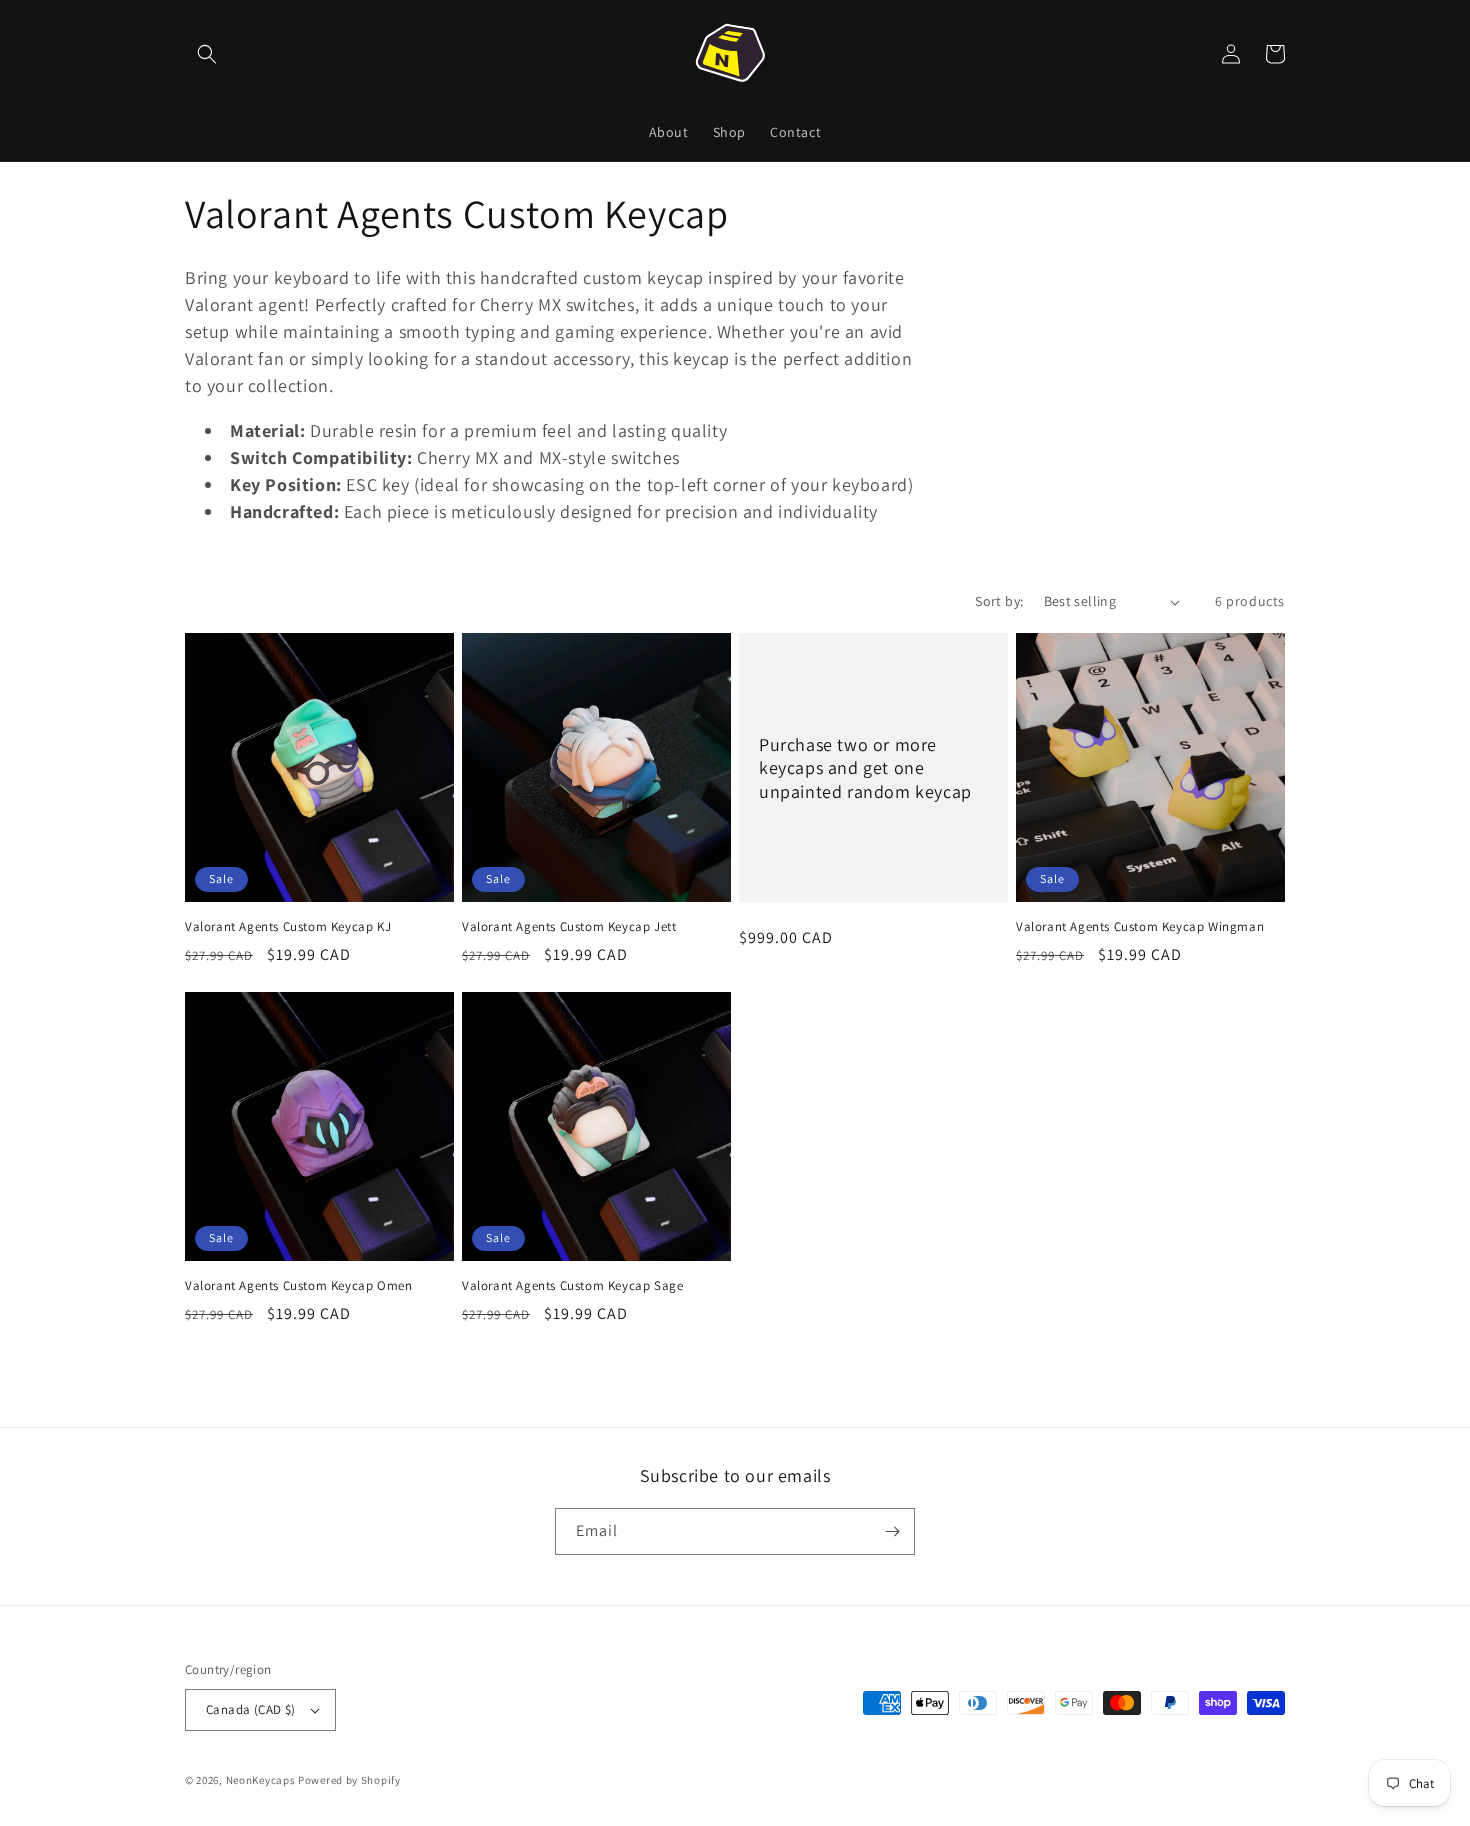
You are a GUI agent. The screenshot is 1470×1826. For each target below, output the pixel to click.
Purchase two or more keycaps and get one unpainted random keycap (865, 768)
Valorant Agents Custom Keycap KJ (288, 927)
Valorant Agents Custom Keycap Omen (298, 1286)
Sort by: (999, 601)
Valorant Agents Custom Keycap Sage (572, 1286)
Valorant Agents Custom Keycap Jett (569, 927)
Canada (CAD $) (251, 1709)
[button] (207, 54)
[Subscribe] (892, 1531)
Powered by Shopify (349, 1780)
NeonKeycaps (261, 1780)
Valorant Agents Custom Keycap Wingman (1140, 927)
